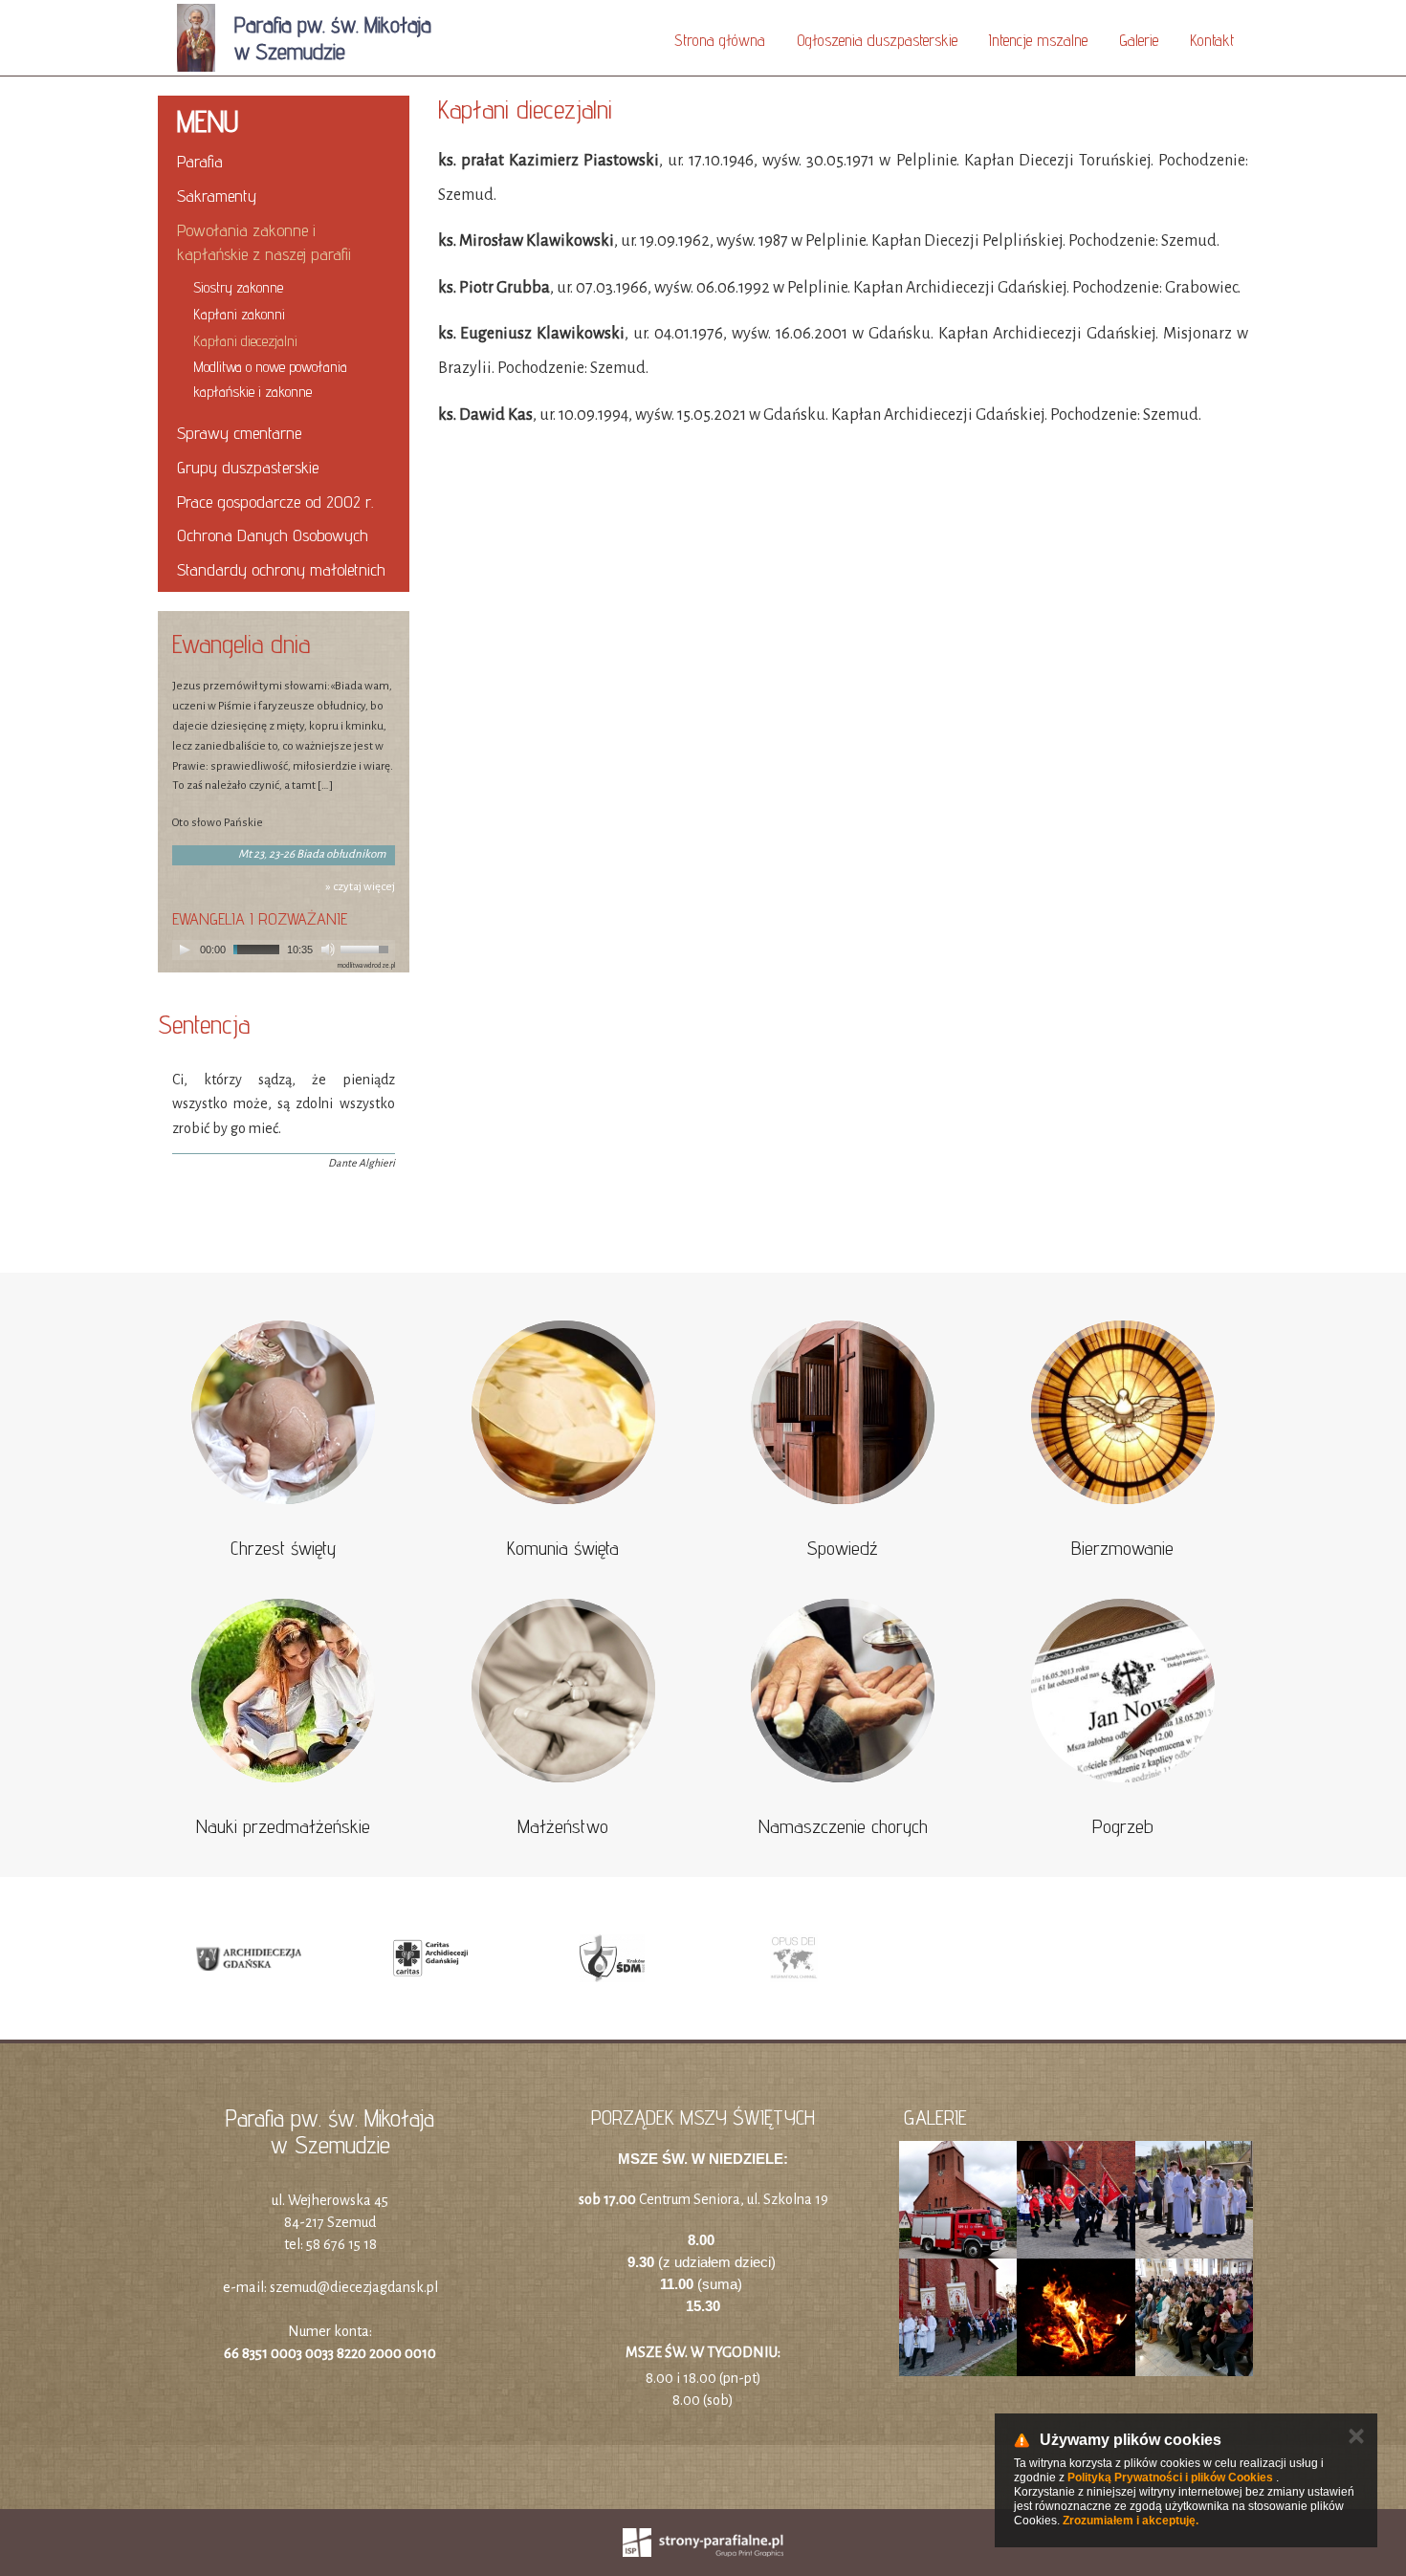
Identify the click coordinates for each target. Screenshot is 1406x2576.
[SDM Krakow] (612, 1958)
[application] (284, 950)
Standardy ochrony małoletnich (281, 569)
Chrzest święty (283, 1548)
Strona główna (720, 40)
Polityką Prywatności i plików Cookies (1170, 2478)
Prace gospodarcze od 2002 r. (275, 502)
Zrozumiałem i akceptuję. (1131, 2521)
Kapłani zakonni (239, 314)
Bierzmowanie (1122, 1548)
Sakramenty (217, 196)
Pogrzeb (1123, 1826)
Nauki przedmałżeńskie (283, 1826)
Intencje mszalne (1038, 40)
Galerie (1139, 40)
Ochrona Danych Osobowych (273, 535)
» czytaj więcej (361, 887)
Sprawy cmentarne (239, 433)
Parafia (200, 161)
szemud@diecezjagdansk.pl (354, 2287)
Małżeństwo (563, 1826)
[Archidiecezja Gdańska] (249, 1958)
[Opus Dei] (794, 1958)
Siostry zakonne (238, 287)
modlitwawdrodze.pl (366, 966)
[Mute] (328, 950)
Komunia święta (563, 1548)
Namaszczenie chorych (843, 1826)
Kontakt (1212, 40)
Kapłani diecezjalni (245, 341)
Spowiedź (843, 1548)
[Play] (185, 950)
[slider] (367, 948)
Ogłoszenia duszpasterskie (877, 40)
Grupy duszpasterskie (248, 467)
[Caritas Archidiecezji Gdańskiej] (430, 1958)
